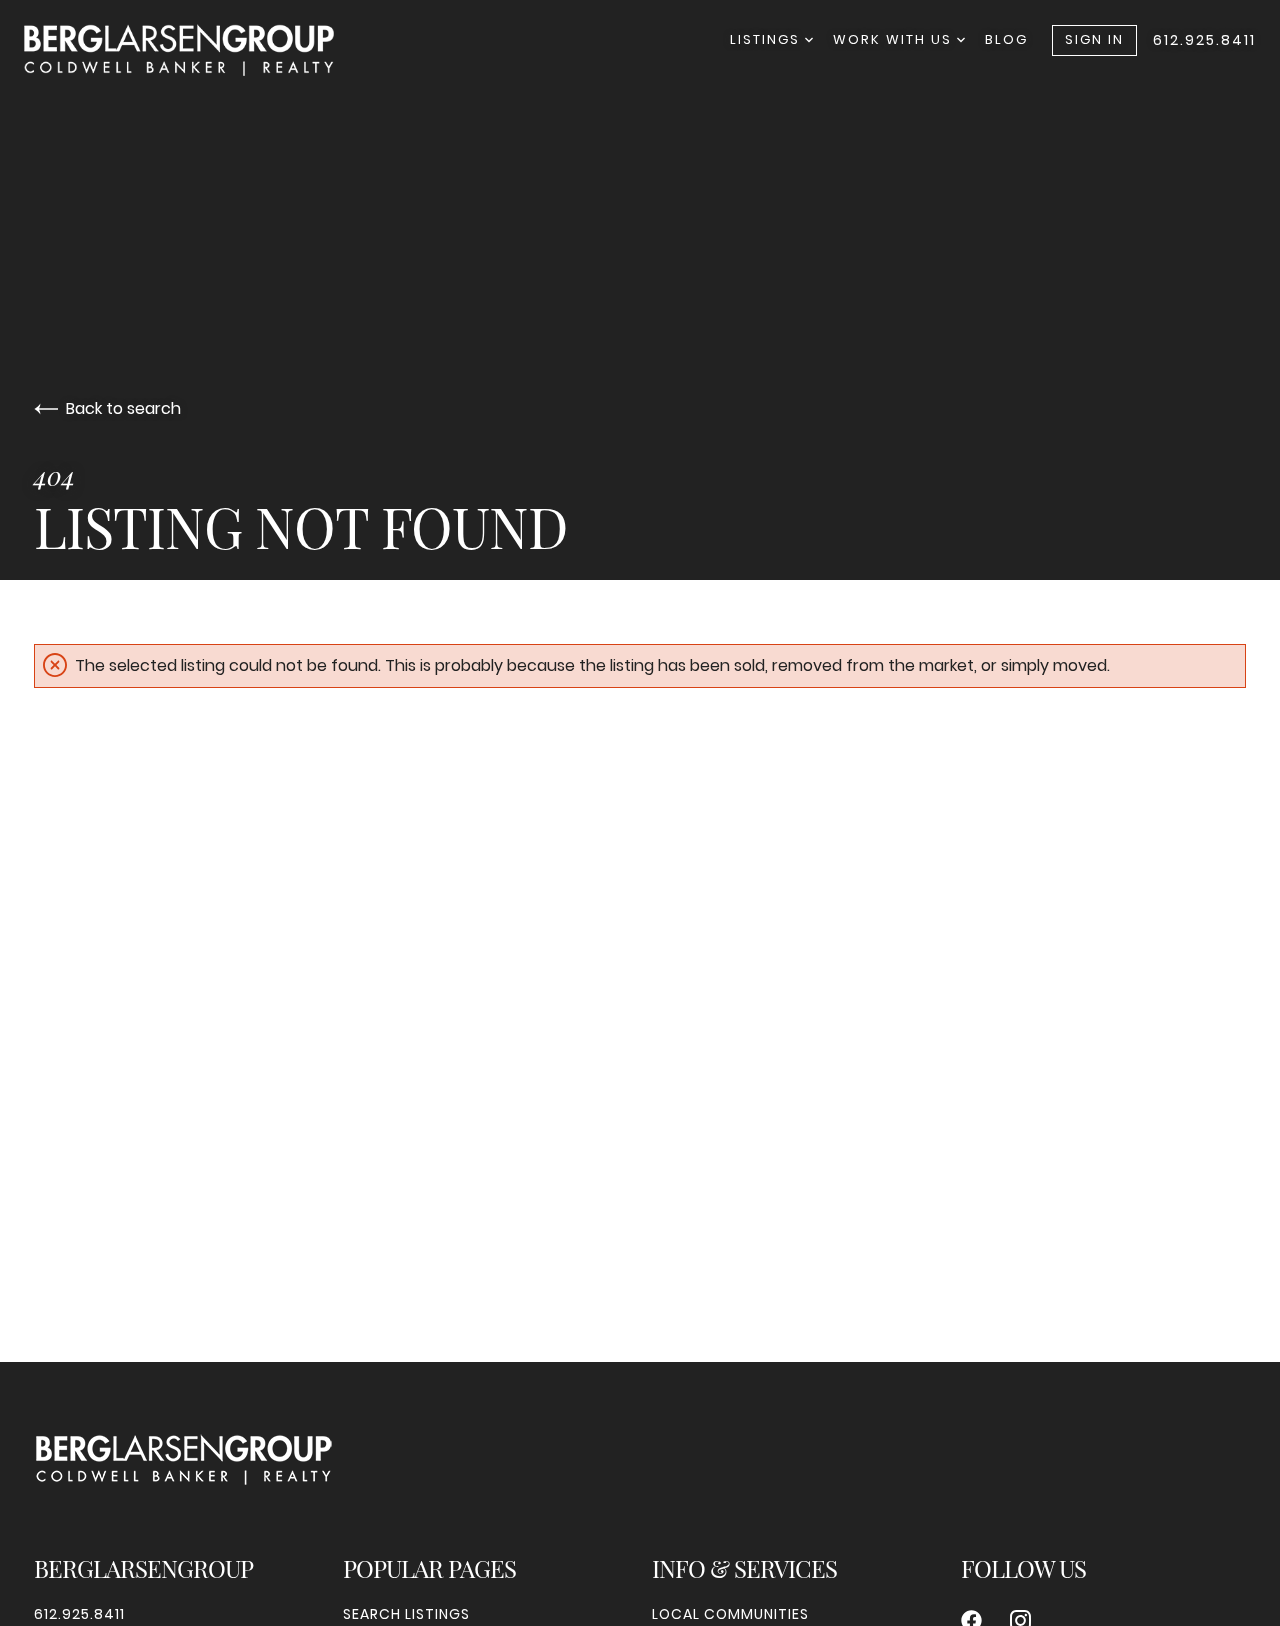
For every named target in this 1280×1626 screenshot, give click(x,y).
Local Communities (730, 1614)
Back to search (123, 408)
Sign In (1094, 39)
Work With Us (895, 39)
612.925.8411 (1204, 40)
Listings (767, 39)
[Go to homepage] (199, 50)
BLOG (1006, 39)
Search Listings (406, 1614)
